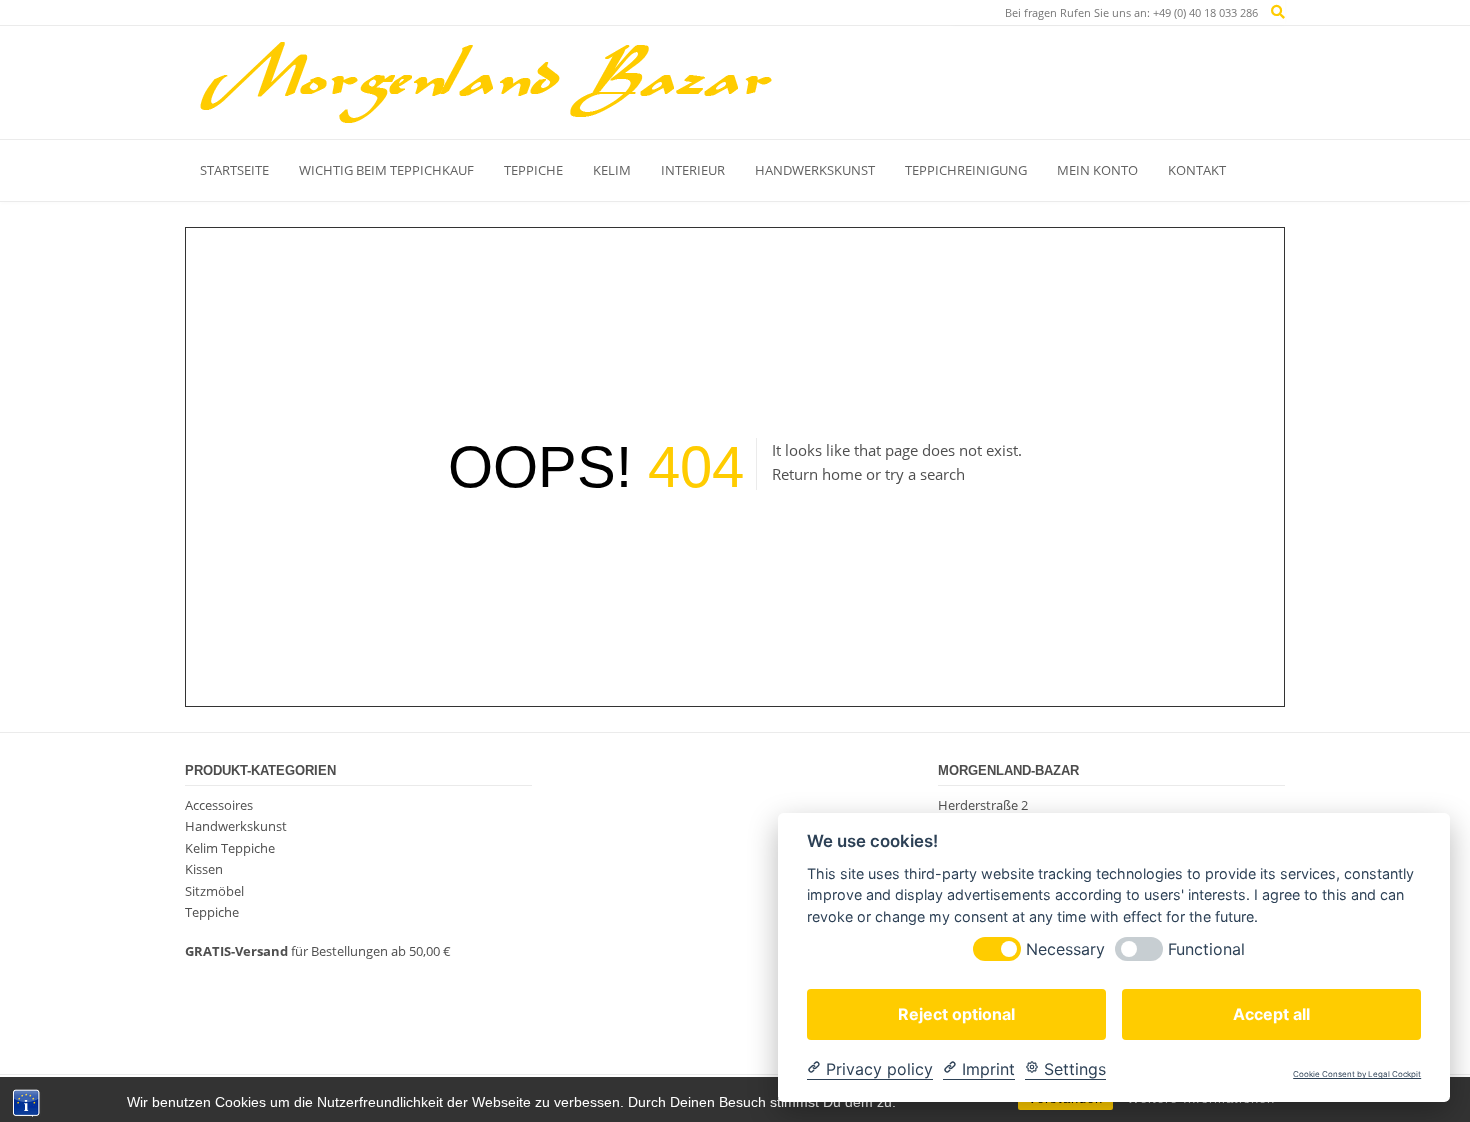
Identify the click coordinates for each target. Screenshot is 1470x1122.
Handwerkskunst (815, 170)
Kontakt (1197, 170)
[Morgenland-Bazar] (485, 82)
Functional (1206, 948)
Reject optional (956, 1013)
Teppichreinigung (966, 170)
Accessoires (219, 805)
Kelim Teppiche (230, 848)
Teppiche (533, 170)
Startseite (234, 170)
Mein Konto (1097, 170)
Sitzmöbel (214, 891)
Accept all (1271, 1013)
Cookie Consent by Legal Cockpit (1357, 1074)
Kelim (612, 170)
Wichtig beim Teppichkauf (386, 170)
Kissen (204, 869)
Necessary (1065, 948)
